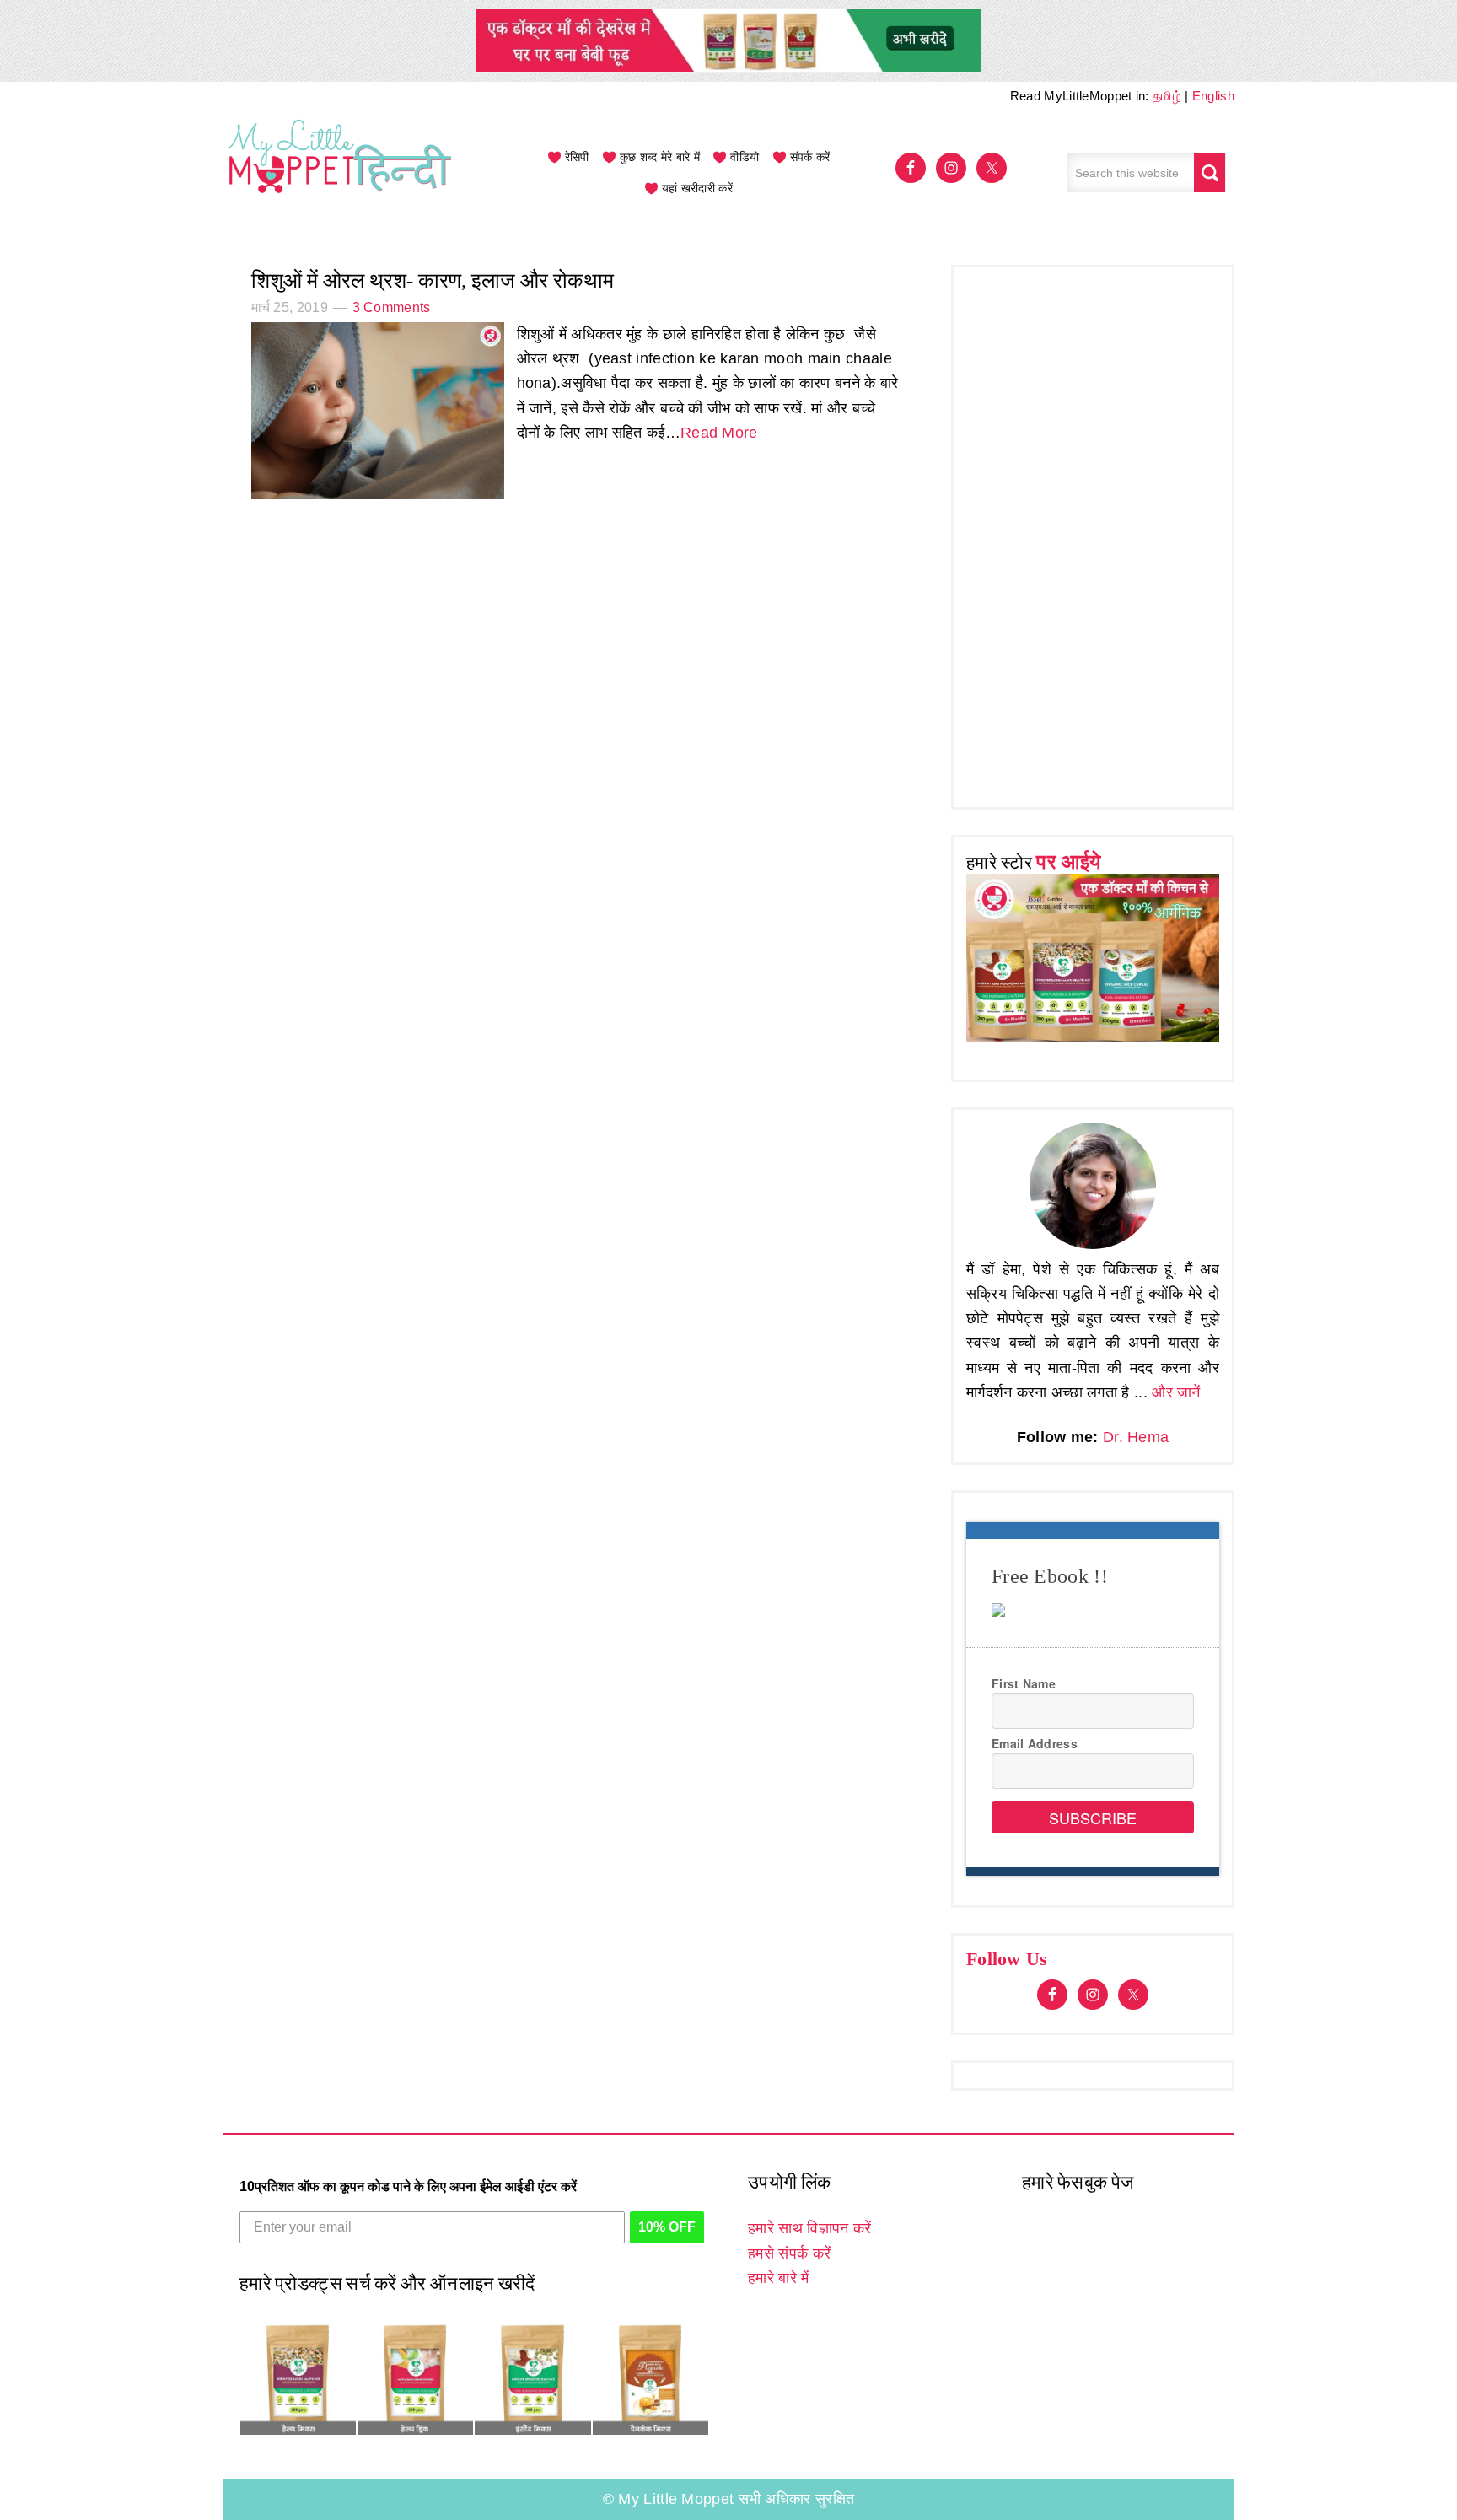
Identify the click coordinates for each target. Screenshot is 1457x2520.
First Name (1024, 1683)
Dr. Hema (1136, 1437)
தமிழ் (1167, 96)
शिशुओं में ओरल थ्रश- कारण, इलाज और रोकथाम (433, 280)
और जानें (1176, 1392)
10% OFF (667, 2227)
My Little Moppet (341, 173)
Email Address (1035, 1743)
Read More (719, 433)
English (1213, 96)
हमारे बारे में (778, 2278)
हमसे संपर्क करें (789, 2253)
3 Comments (392, 307)
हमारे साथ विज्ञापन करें (809, 2228)
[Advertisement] (1093, 533)
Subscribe (1093, 1817)
